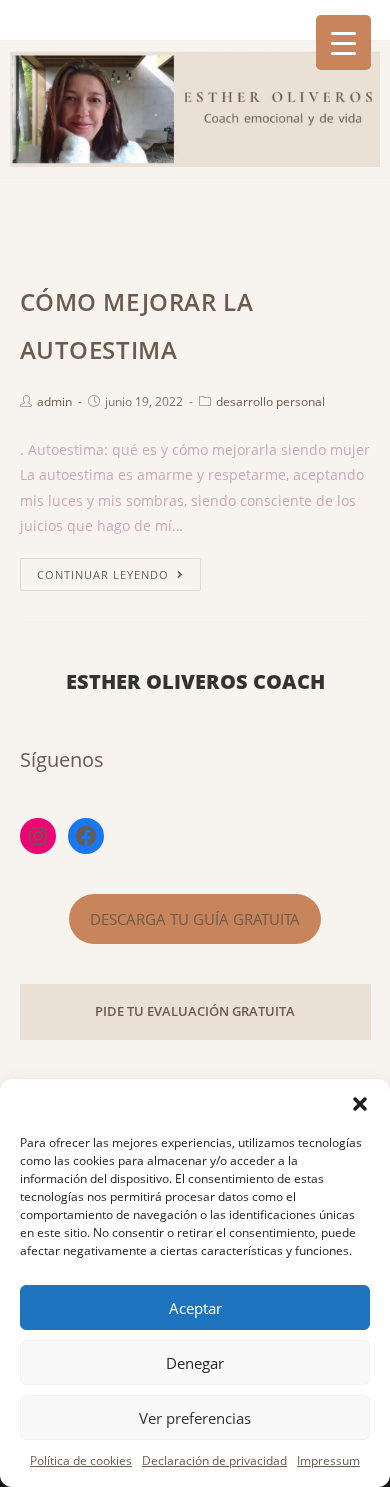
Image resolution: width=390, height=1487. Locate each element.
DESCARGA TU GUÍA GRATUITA (195, 919)
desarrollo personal (270, 401)
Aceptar (195, 1308)
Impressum (328, 1460)
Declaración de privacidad (214, 1460)
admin (54, 401)
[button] (360, 1104)
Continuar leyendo (103, 574)
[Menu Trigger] (343, 42)
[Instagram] (38, 836)
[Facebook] (86, 836)
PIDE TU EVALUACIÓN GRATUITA (195, 1011)
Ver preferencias (195, 1418)
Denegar (195, 1363)
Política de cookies (81, 1460)
